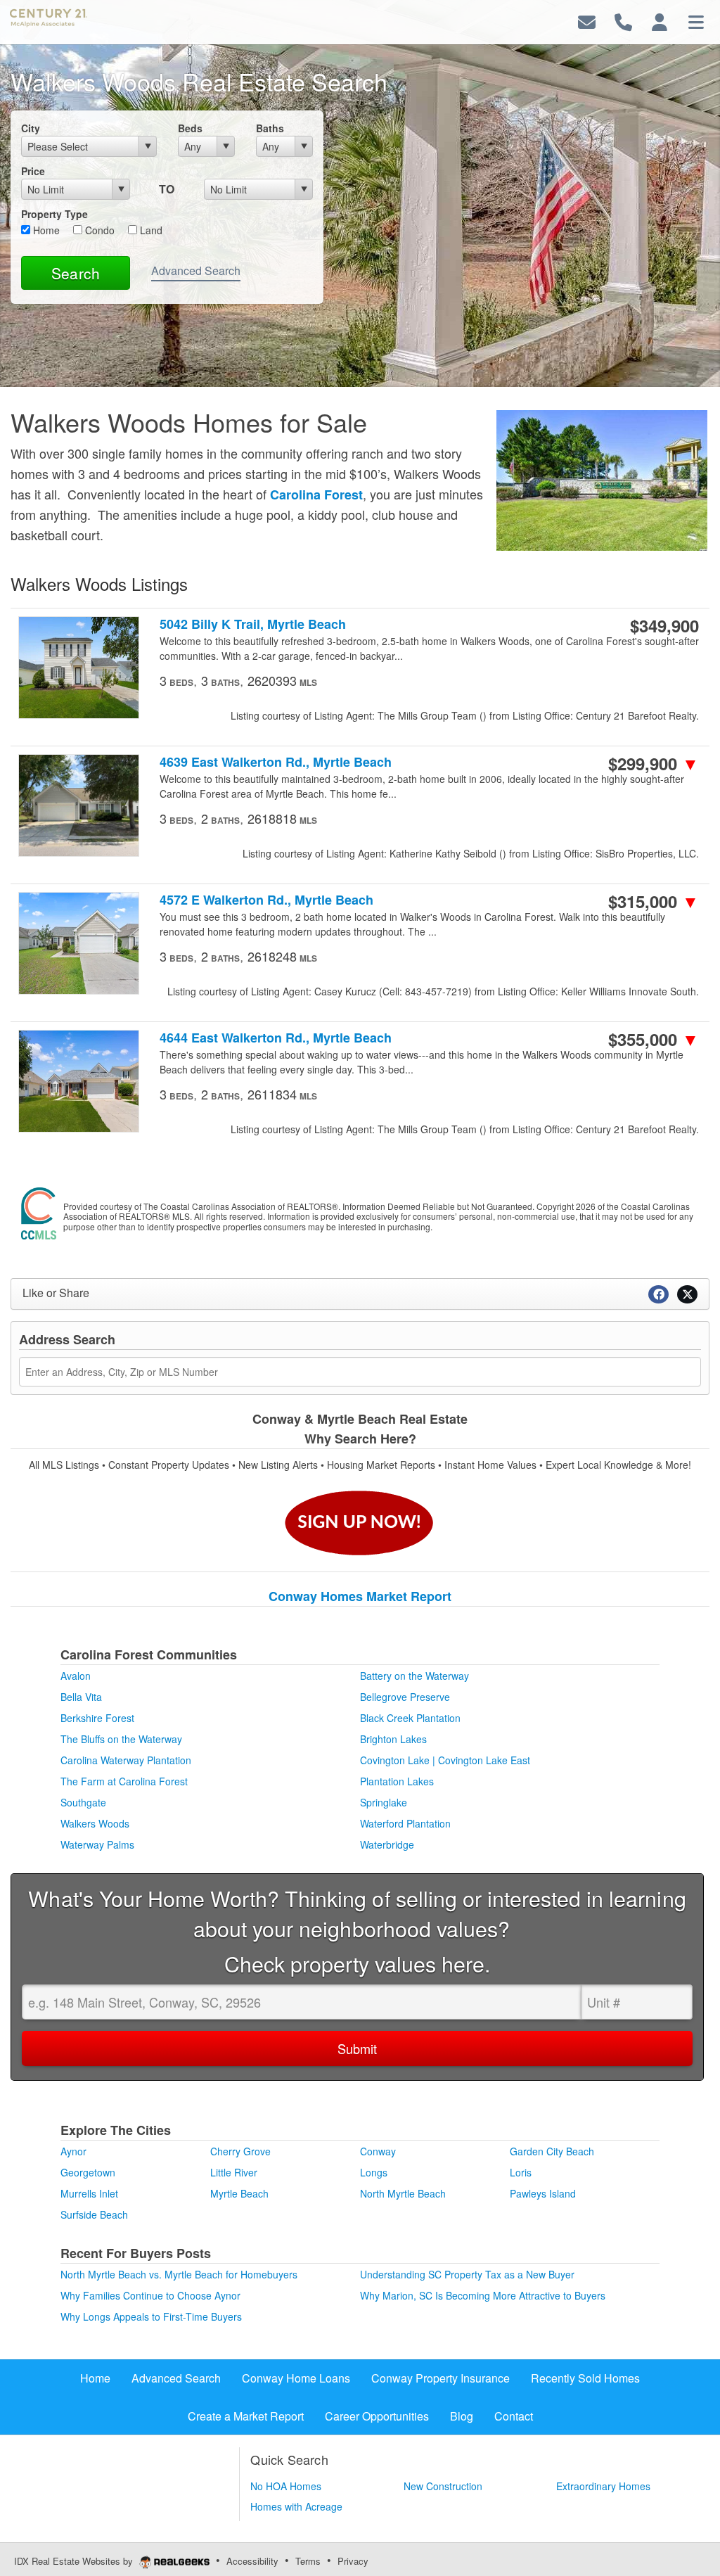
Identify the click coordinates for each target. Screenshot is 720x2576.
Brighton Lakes (393, 1739)
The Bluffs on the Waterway (121, 1739)
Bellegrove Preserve (405, 1697)
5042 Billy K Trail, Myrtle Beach (253, 624)
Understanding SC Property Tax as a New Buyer (467, 2274)
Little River (234, 2172)
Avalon (76, 1676)
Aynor (73, 2151)
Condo (98, 230)
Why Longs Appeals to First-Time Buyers (151, 2316)
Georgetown (88, 2172)
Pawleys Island (543, 2193)
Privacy (353, 2561)
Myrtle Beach (239, 2193)
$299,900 (654, 763)
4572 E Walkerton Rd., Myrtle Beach (266, 900)
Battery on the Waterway (414, 1676)
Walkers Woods (95, 1823)
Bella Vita (81, 1697)
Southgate (83, 1802)
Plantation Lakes (397, 1781)
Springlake (384, 1802)
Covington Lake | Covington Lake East (445, 1760)
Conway (378, 2151)
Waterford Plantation (405, 1823)
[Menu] (696, 21)
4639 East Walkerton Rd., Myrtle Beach (276, 762)
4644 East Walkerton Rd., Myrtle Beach (276, 1038)
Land (150, 230)
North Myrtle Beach (403, 2193)
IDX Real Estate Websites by (75, 2561)
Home (45, 230)
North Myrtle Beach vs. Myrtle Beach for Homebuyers (179, 2274)
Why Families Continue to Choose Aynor (150, 2295)
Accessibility (252, 2561)
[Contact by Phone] (623, 21)
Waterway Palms (97, 1844)
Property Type (54, 214)
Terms (308, 2561)
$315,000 (654, 901)
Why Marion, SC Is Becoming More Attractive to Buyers (483, 2295)
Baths (270, 128)
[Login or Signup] (660, 21)
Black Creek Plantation (410, 1718)
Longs (374, 2172)
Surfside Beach (94, 2214)
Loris (521, 2172)
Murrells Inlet (89, 2193)
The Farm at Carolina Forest (124, 1781)
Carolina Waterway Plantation (126, 1760)
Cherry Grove (240, 2151)
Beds (190, 128)
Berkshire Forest (97, 1718)
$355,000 (654, 1039)
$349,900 (664, 625)
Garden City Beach (552, 2151)
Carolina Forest (316, 495)
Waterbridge (387, 1844)
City (31, 128)
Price (33, 171)
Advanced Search (196, 270)
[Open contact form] (587, 21)
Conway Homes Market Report (360, 1596)
